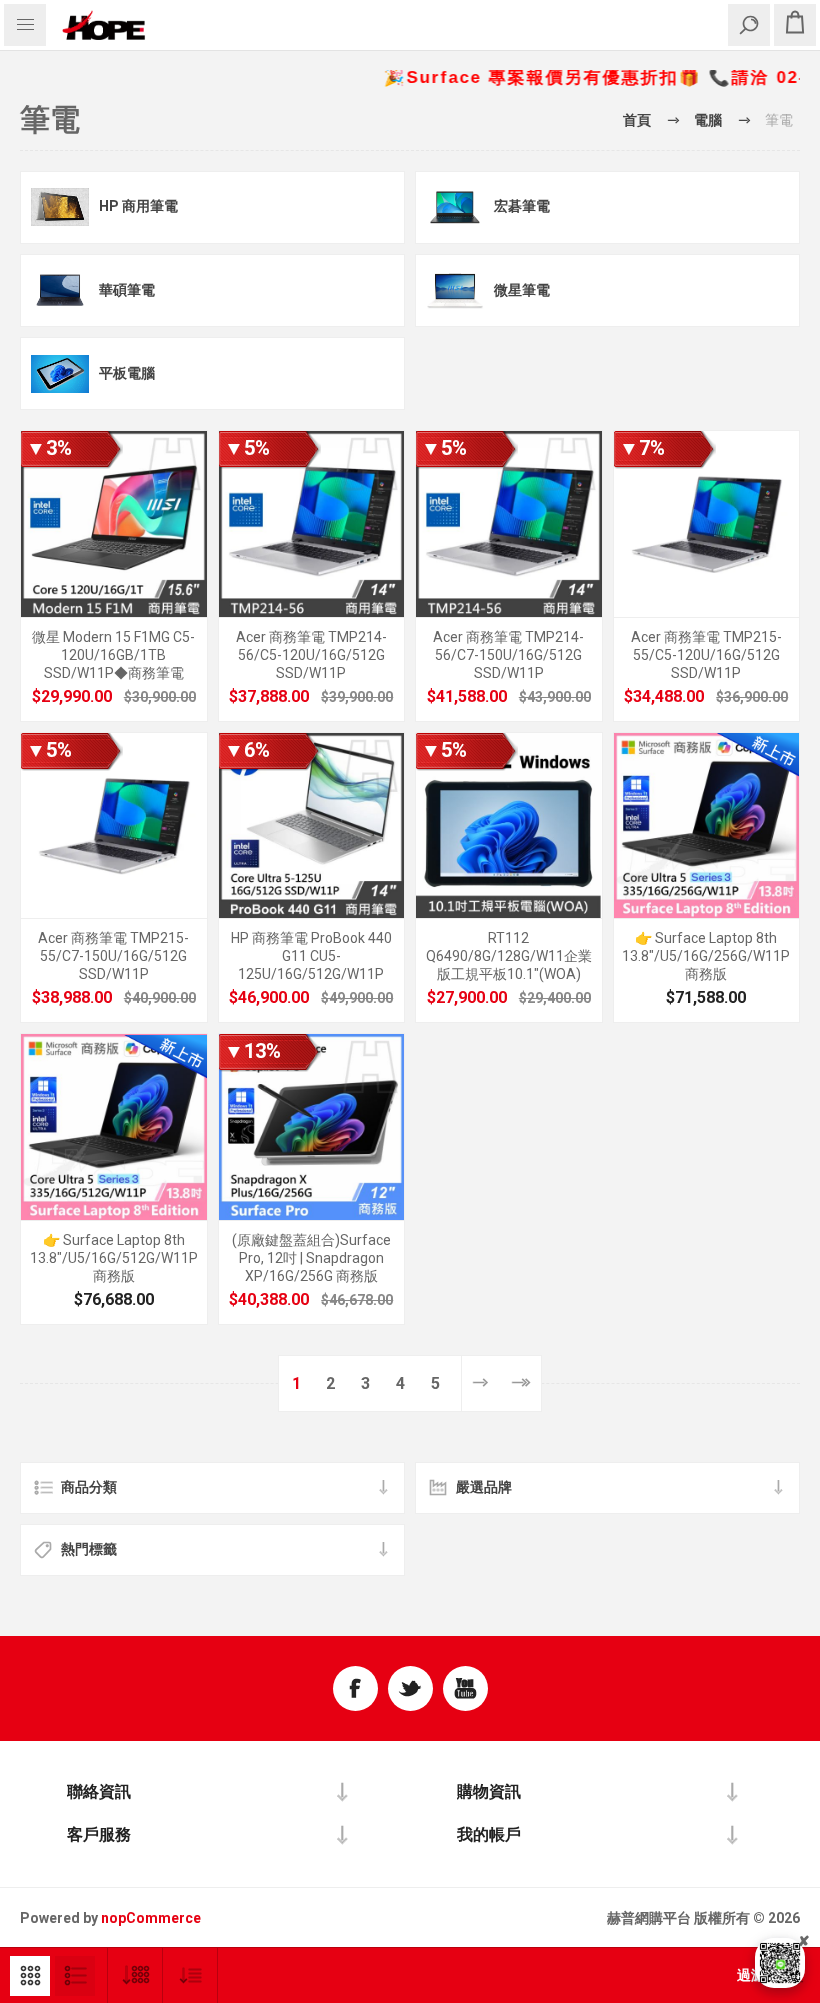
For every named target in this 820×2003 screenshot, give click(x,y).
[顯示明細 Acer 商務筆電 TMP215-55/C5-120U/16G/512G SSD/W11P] (707, 524)
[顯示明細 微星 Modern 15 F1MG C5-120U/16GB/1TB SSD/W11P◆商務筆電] (114, 524)
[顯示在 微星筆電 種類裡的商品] (455, 290)
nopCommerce (151, 1918)
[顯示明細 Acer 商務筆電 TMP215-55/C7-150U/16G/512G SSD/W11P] (114, 826)
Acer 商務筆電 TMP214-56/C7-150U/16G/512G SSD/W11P (508, 655)
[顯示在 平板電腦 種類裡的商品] (60, 373)
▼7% (642, 448)
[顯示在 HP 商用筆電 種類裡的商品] (60, 207)
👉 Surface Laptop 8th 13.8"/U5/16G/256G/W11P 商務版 (706, 956)
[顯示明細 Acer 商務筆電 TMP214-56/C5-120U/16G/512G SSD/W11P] (312, 524)
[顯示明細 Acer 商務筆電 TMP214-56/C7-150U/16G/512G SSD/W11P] (509, 524)
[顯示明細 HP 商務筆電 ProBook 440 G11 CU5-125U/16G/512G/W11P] (312, 826)
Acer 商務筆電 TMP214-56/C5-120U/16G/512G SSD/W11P (311, 655)
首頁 (637, 120)
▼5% (247, 448)
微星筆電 (522, 290)
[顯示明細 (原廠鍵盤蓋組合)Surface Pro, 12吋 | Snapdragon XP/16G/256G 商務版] (312, 1127)
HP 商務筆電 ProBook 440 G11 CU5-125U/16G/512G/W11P (311, 956)
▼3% (49, 448)
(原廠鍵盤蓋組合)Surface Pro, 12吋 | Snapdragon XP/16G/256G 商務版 (311, 1258)
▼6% (247, 750)
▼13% (252, 1051)
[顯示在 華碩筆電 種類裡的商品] (60, 290)
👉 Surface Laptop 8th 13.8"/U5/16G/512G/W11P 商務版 (114, 1258)
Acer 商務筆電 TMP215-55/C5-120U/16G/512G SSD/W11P (706, 655)
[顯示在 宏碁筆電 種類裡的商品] (455, 207)
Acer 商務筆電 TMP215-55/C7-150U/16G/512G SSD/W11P (113, 956)
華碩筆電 (127, 290)
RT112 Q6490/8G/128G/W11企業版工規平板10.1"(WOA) (509, 956)
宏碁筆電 (522, 206)
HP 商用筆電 (138, 206)
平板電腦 (127, 373)
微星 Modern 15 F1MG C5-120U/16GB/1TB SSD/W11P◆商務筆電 (113, 655)
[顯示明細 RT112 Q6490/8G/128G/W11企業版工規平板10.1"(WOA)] (509, 826)
